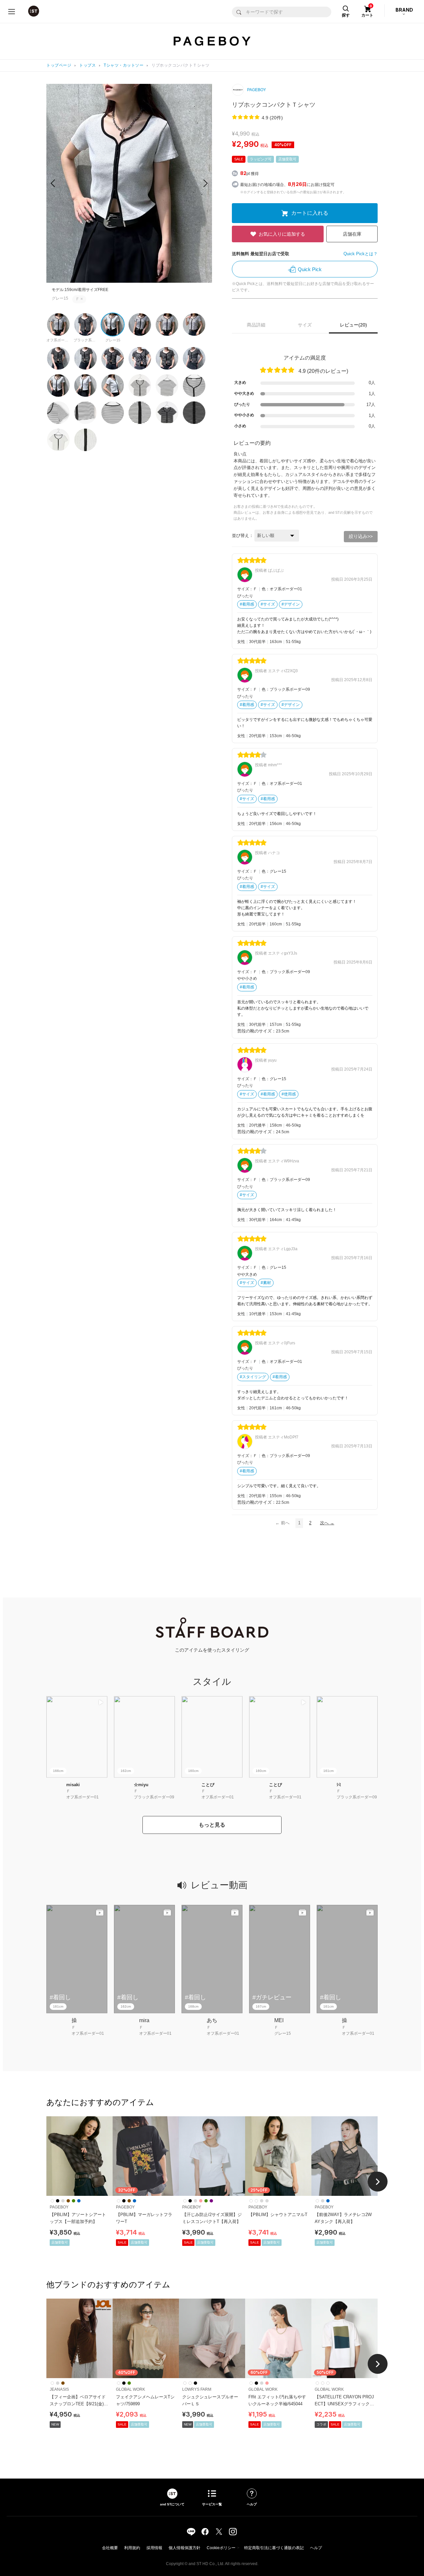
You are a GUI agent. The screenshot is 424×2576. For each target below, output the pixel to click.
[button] (206, 183)
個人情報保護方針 (185, 2548)
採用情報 (154, 2548)
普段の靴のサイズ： (257, 1031)
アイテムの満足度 (305, 358)
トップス (87, 65)
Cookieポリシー (221, 2548)
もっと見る (212, 1825)
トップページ (59, 65)
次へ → (327, 1523)
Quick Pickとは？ (361, 254)
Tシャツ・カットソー (124, 65)
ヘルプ (316, 2548)
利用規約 (132, 2548)
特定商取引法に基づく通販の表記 (274, 2548)
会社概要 (110, 2548)
